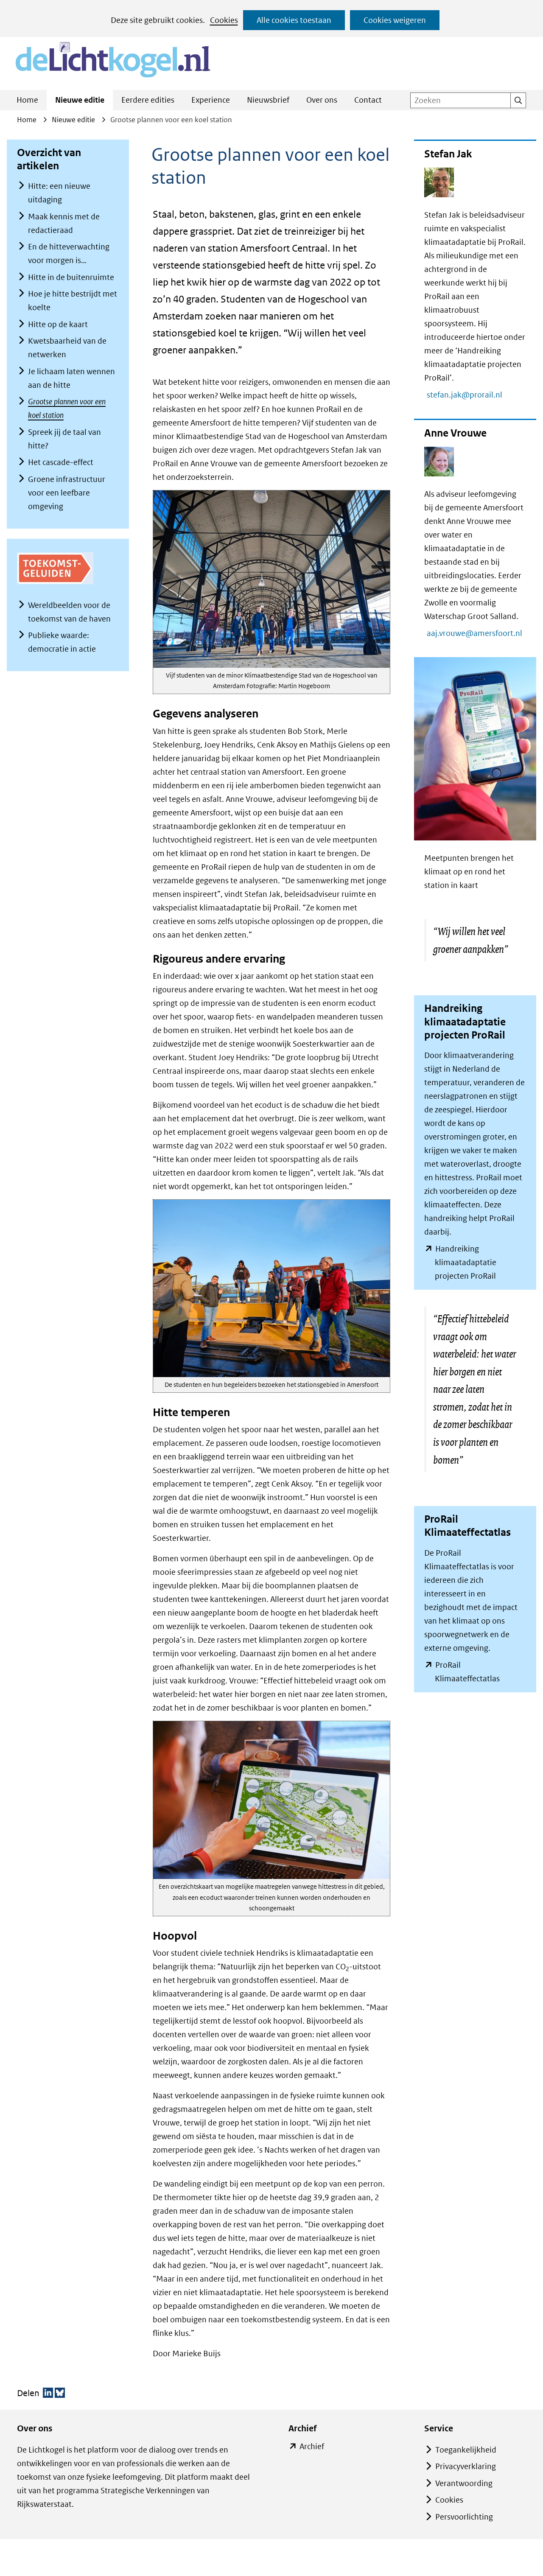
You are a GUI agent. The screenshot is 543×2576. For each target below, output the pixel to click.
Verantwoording (464, 2483)
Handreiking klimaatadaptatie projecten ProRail (480, 1263)
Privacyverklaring (466, 2466)
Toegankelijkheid (466, 2450)
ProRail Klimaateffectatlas (480, 1673)
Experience (211, 100)
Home (27, 100)
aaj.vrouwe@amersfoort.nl (479, 633)
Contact (368, 100)
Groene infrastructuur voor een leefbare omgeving (67, 493)
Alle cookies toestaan (294, 20)
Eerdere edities (148, 100)
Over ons (322, 100)
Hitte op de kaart (58, 324)
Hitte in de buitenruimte (71, 277)
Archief (312, 2447)
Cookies (224, 20)
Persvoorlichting (464, 2517)
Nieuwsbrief (268, 100)
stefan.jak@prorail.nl (469, 395)
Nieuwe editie (80, 100)
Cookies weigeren (395, 20)
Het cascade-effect (61, 462)
